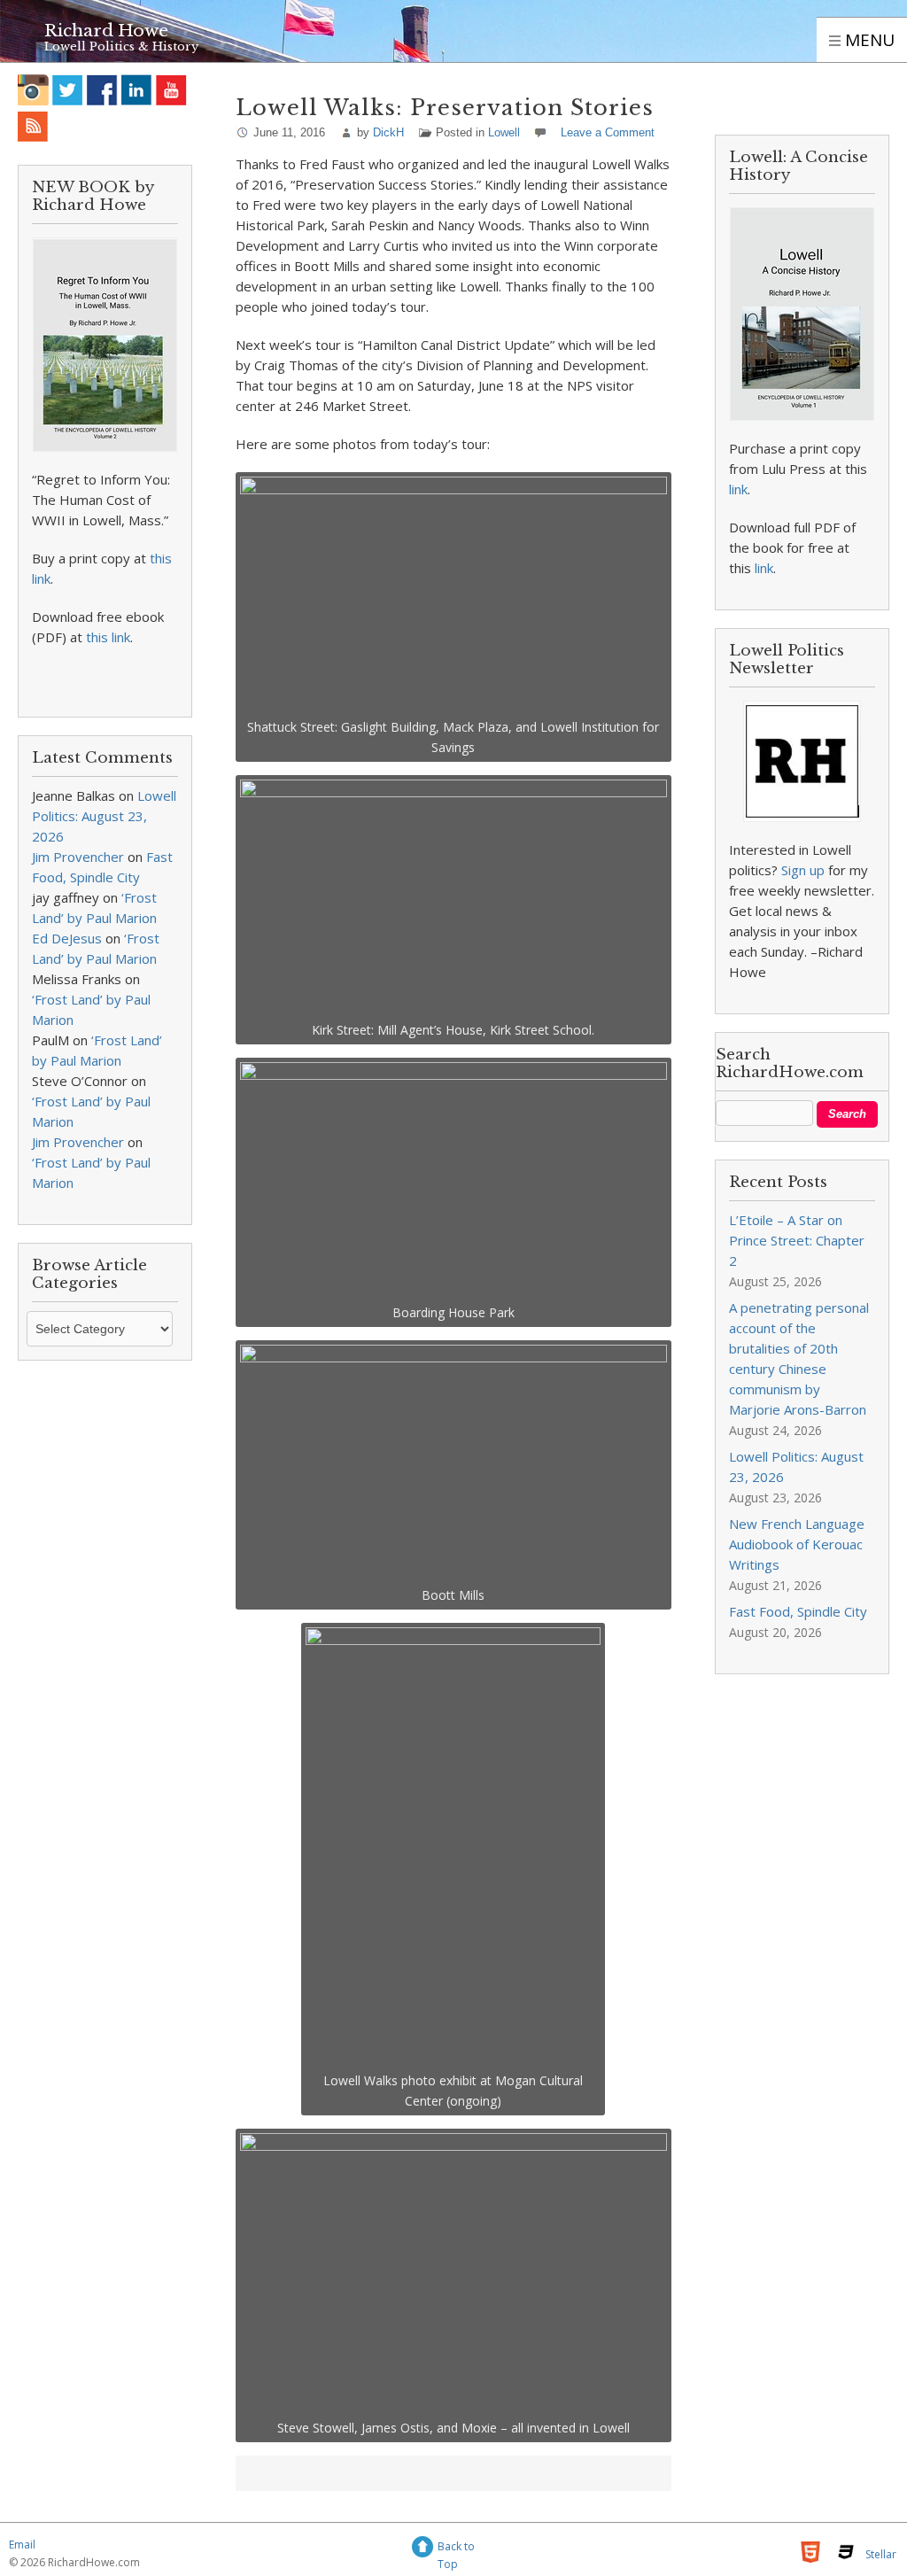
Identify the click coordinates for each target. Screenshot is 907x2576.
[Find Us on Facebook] (102, 90)
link (738, 489)
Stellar (881, 2554)
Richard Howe (106, 31)
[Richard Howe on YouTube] (171, 90)
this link (108, 637)
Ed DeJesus (67, 938)
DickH (388, 132)
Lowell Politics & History (121, 47)
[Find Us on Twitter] (68, 90)
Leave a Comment (608, 132)
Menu (868, 40)
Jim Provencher (78, 857)
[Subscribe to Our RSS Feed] (33, 126)
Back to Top (456, 2549)
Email (22, 2545)
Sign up (803, 870)
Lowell (504, 132)
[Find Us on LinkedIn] (137, 90)
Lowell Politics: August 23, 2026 (104, 816)
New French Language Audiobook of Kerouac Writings (797, 1544)
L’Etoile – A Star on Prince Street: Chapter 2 (797, 1240)
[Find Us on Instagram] (33, 90)
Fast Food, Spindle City (798, 1611)
